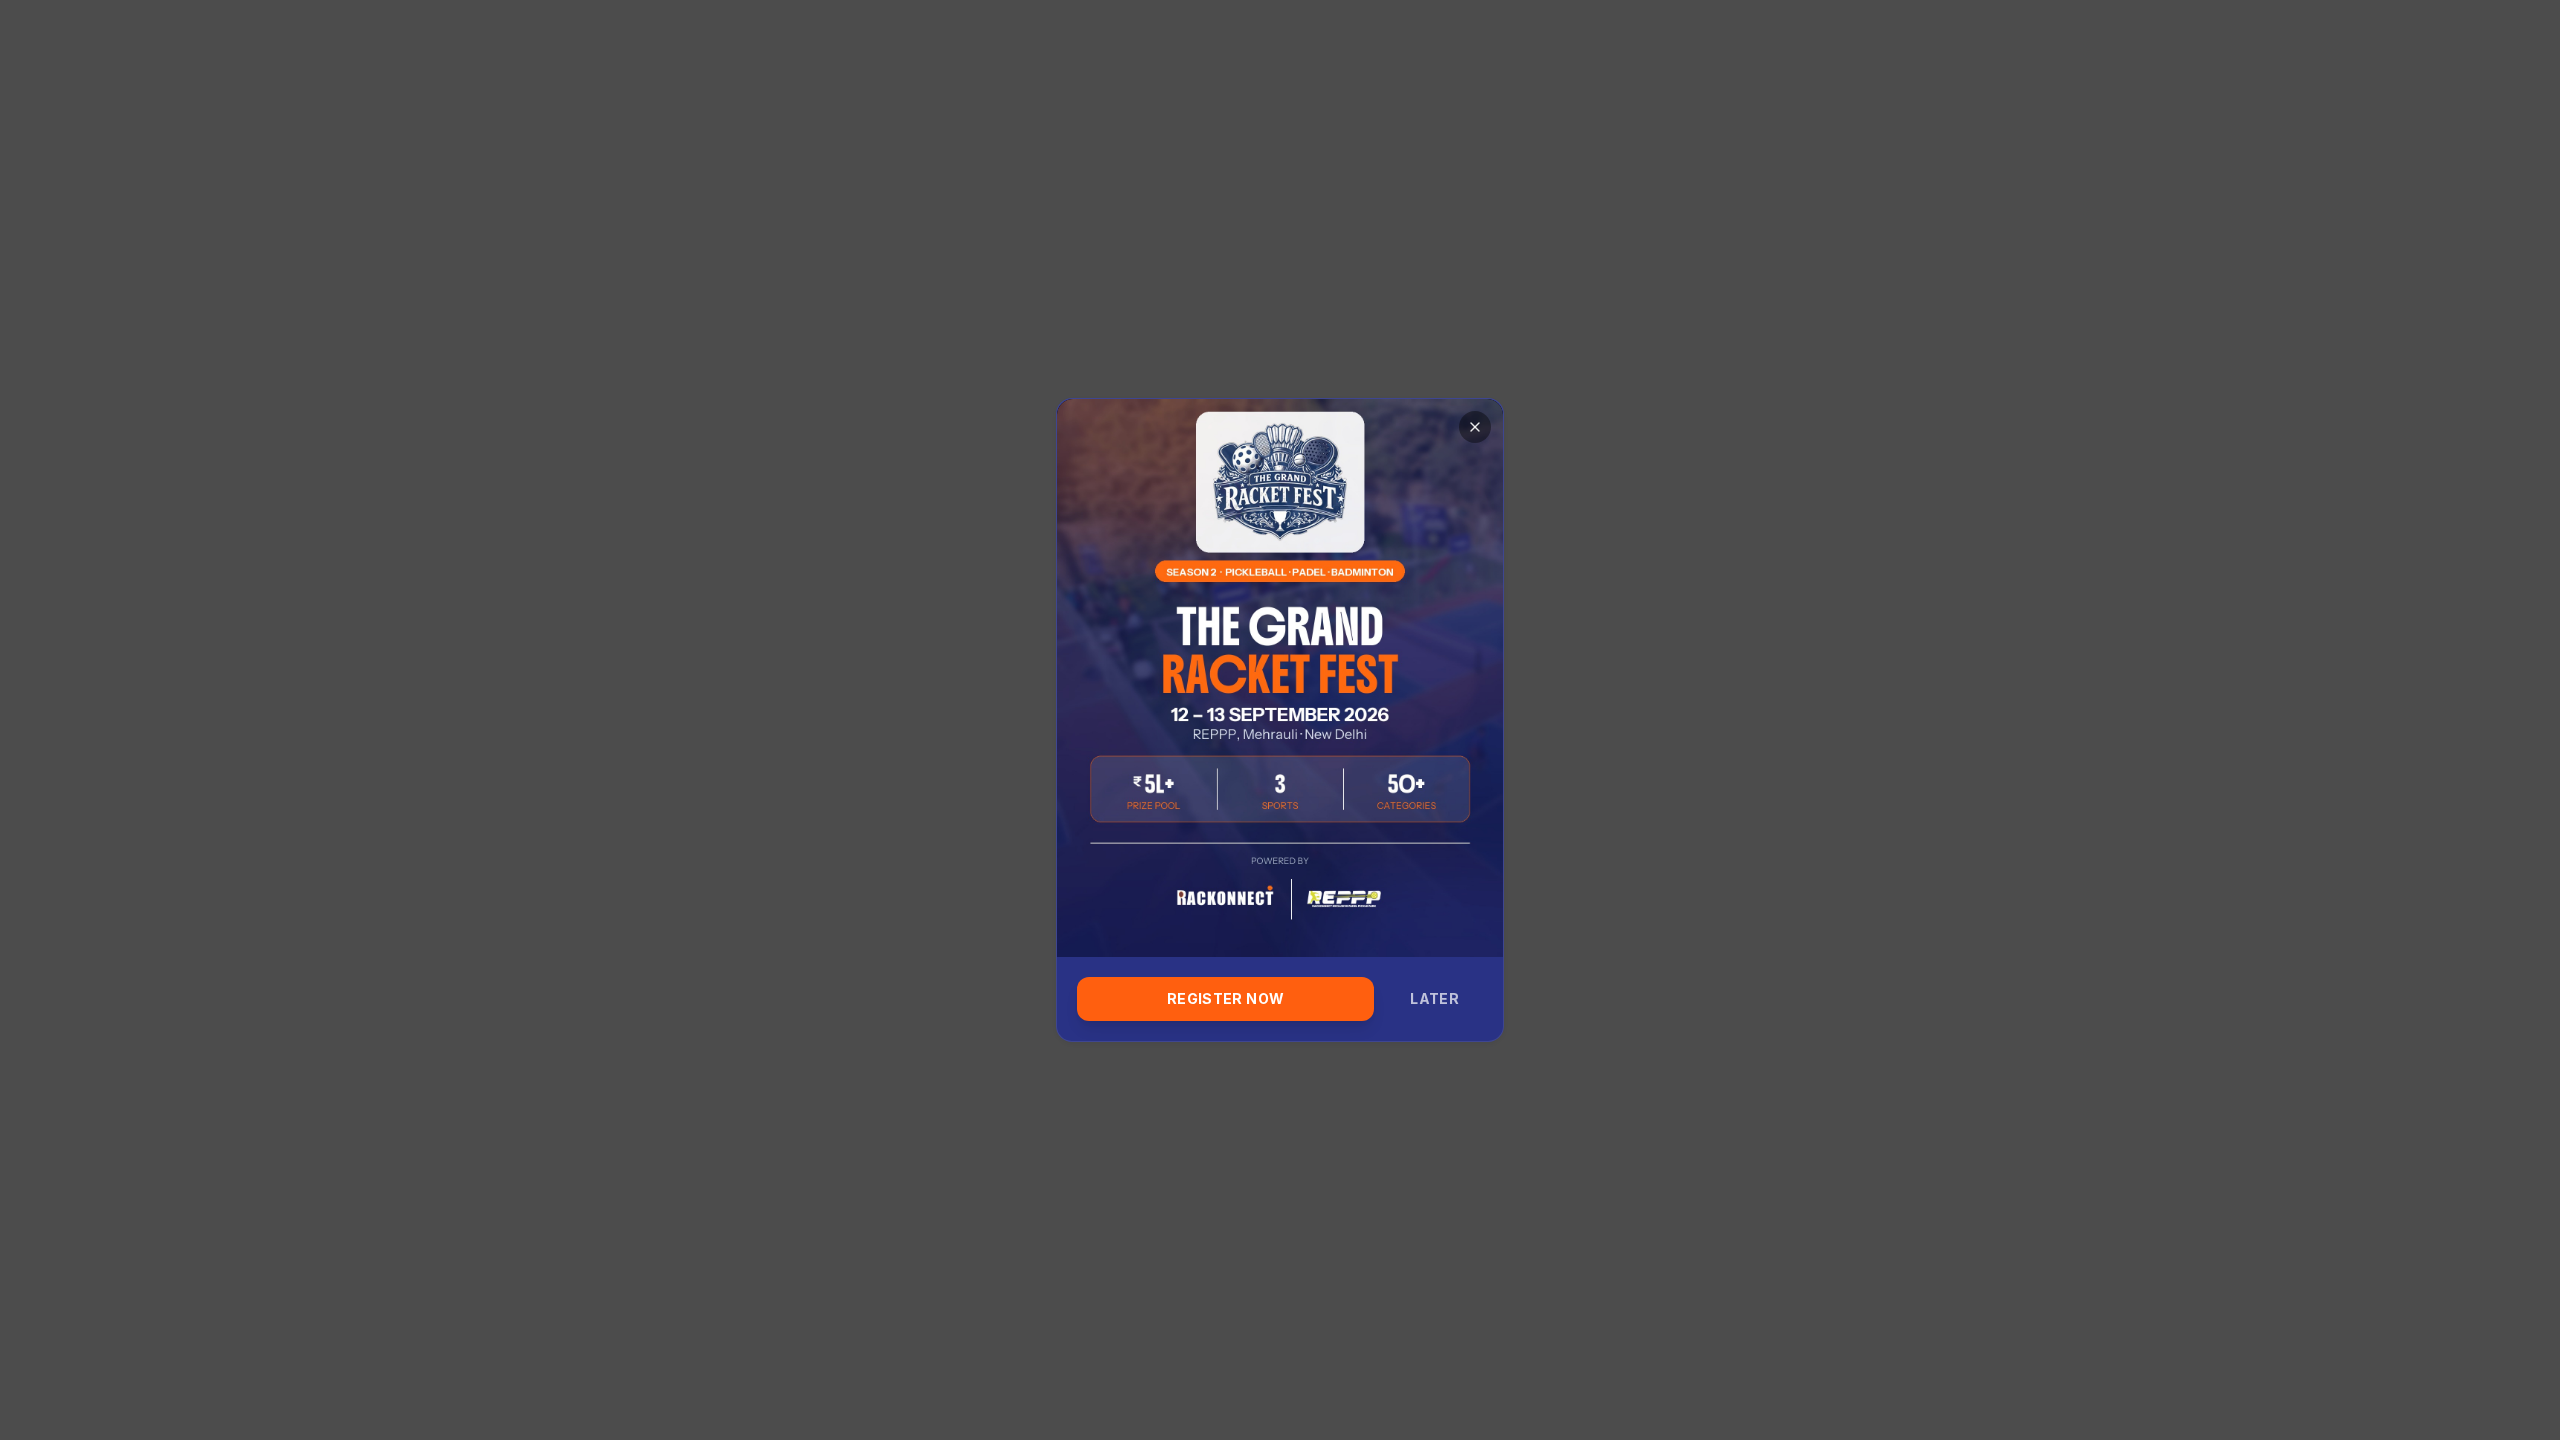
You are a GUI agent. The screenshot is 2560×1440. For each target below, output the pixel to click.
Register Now (1225, 998)
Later (1434, 998)
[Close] (1475, 427)
